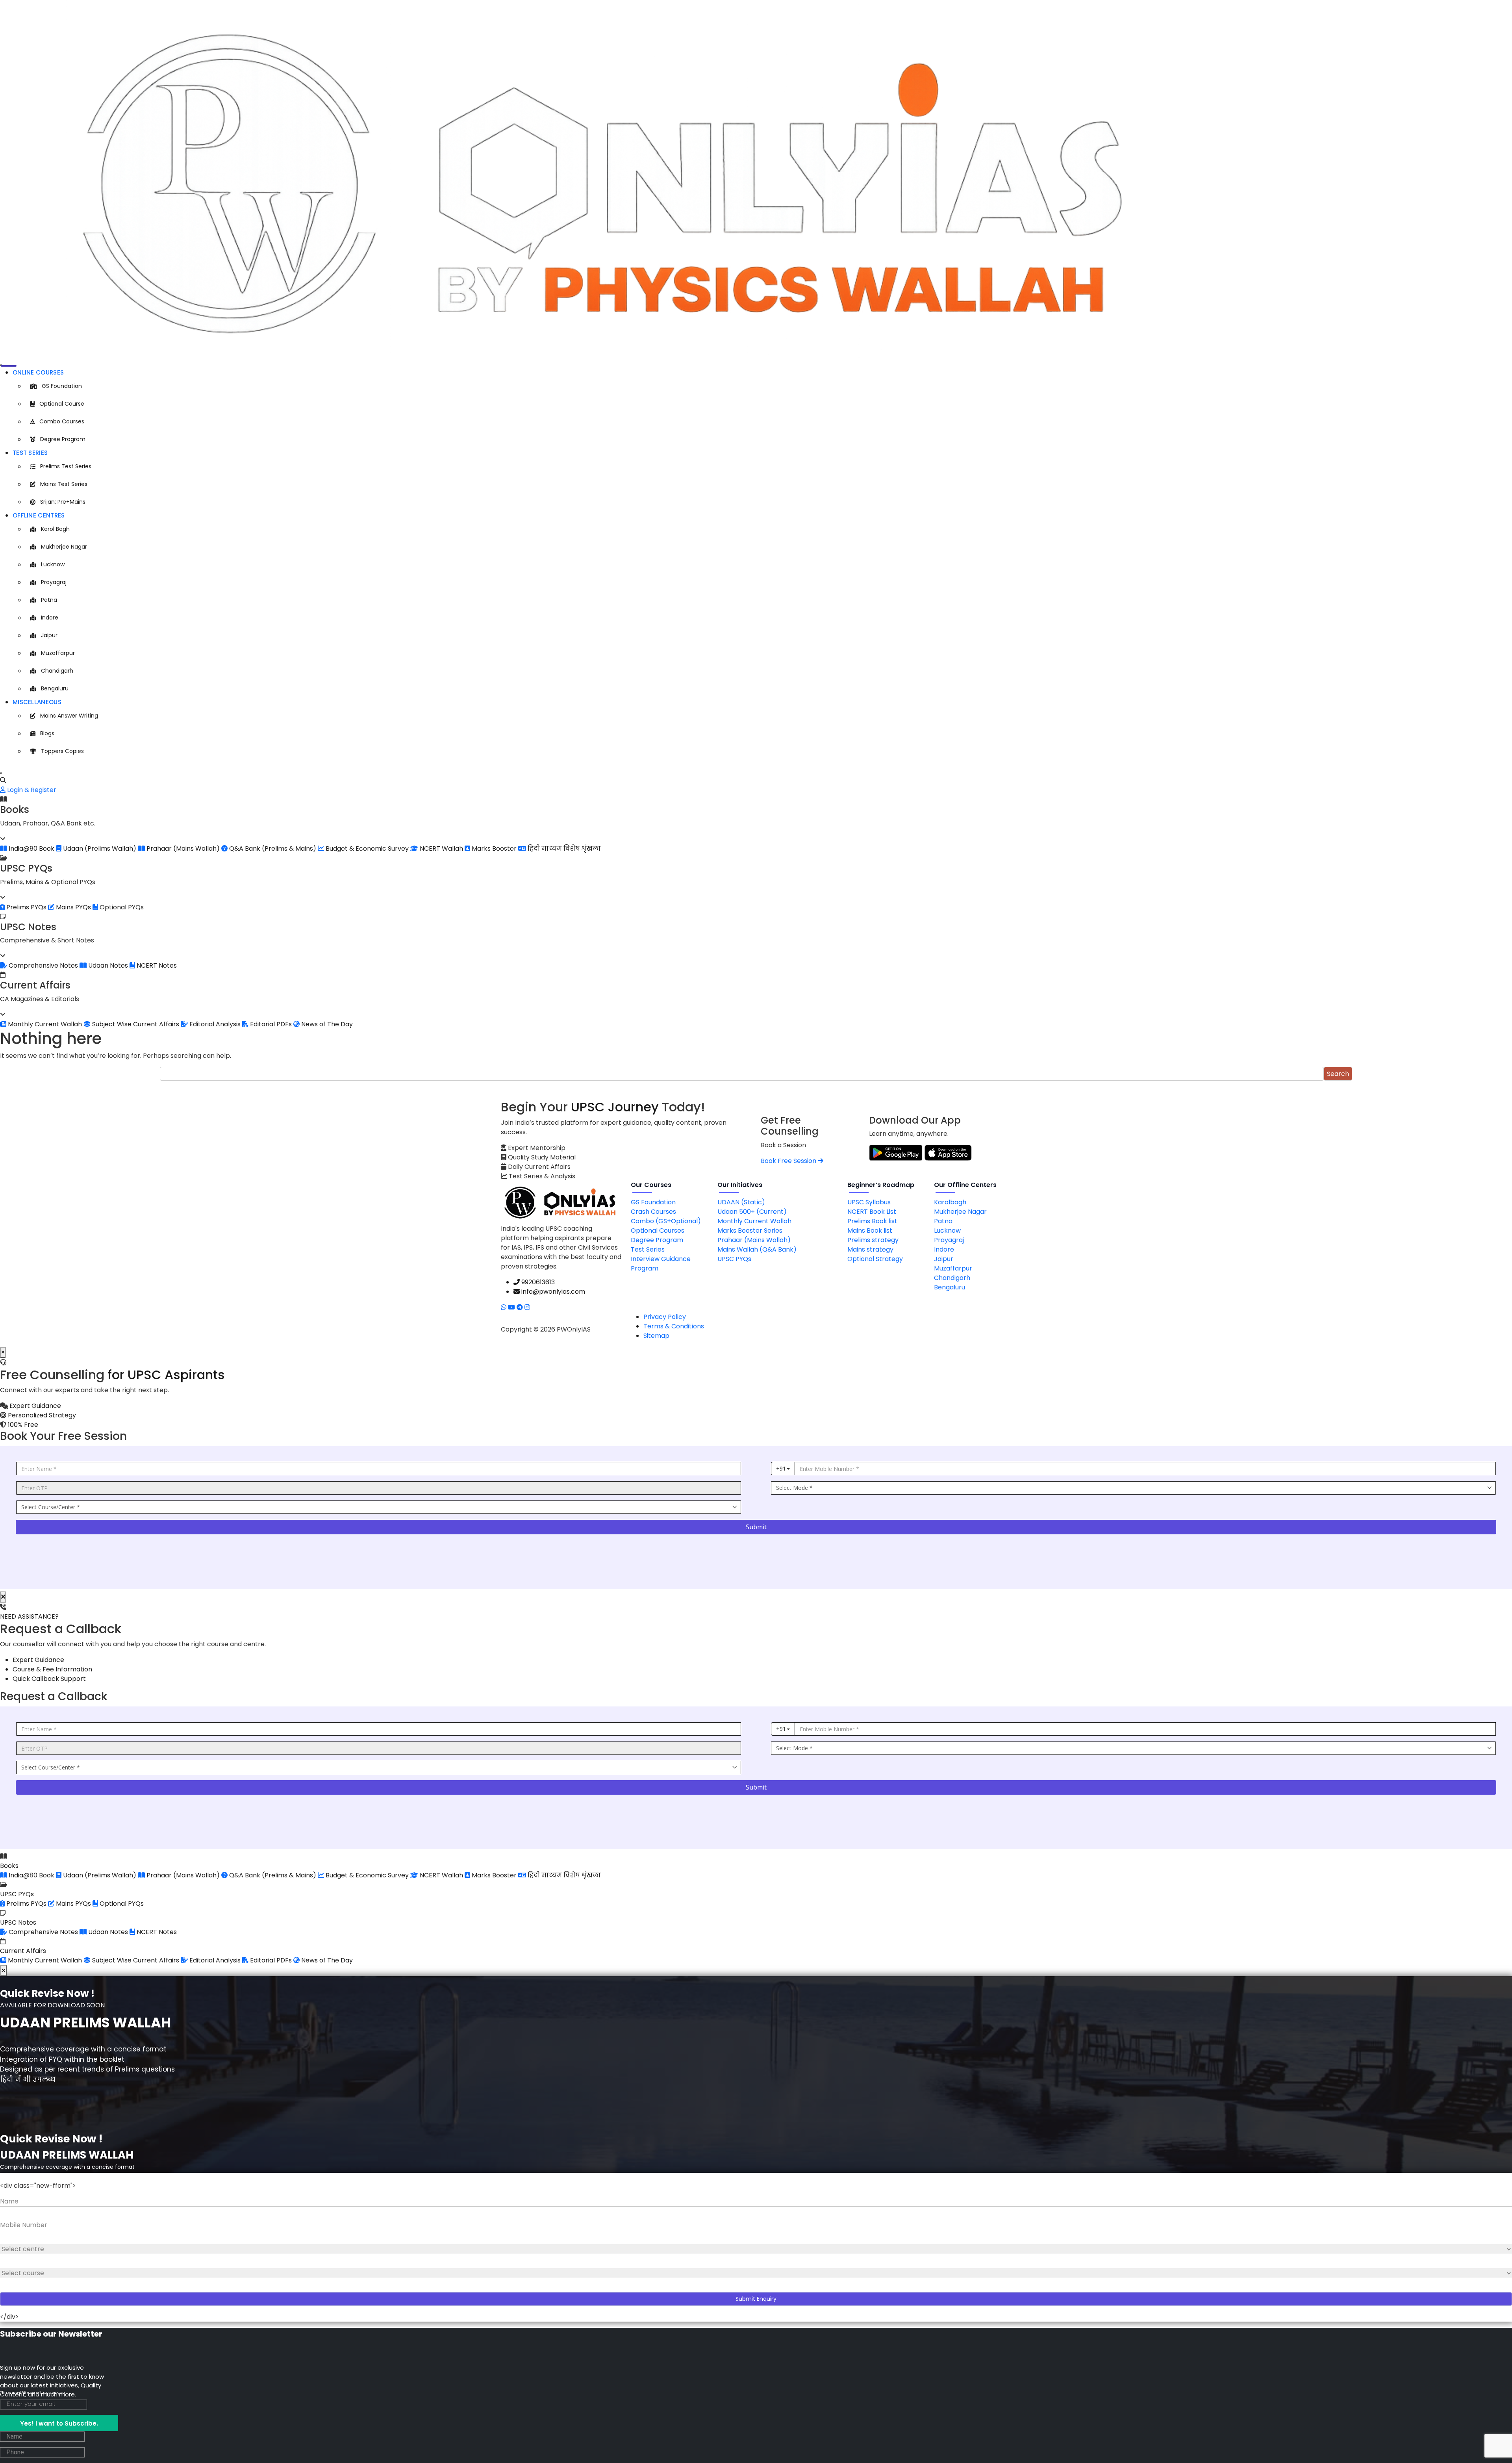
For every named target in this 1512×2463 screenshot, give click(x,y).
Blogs (47, 733)
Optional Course (62, 404)
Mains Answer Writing (69, 716)
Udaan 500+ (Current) (752, 1212)
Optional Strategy (875, 1259)
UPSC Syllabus (869, 1202)
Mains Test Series (64, 484)
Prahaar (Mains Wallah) (754, 1240)
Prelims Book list (872, 1221)
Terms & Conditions (674, 1326)
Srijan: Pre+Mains (63, 502)
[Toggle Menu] (1, 365)
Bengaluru (55, 688)
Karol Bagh (55, 529)
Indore (50, 618)
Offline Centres (39, 515)
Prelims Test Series (66, 466)
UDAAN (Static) (741, 1202)
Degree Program (63, 439)
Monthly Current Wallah (754, 1221)
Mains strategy (870, 1249)
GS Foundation (62, 386)
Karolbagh (950, 1202)
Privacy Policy (665, 1317)
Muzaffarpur (58, 653)
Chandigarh (57, 671)
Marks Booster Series (750, 1231)
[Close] (1, 773)
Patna (49, 600)
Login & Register (31, 790)
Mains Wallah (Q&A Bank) (757, 1249)
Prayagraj (54, 582)
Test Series (30, 453)
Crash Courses (653, 1212)
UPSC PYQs (734, 1259)
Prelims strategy (873, 1240)
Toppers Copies (62, 751)
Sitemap (656, 1336)
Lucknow (53, 564)
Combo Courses (62, 421)
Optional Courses (658, 1231)
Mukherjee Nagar (64, 547)
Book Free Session (789, 1161)
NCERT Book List (872, 1212)
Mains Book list (870, 1231)
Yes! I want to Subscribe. (59, 2423)
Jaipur (49, 635)
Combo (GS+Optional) (666, 1221)
